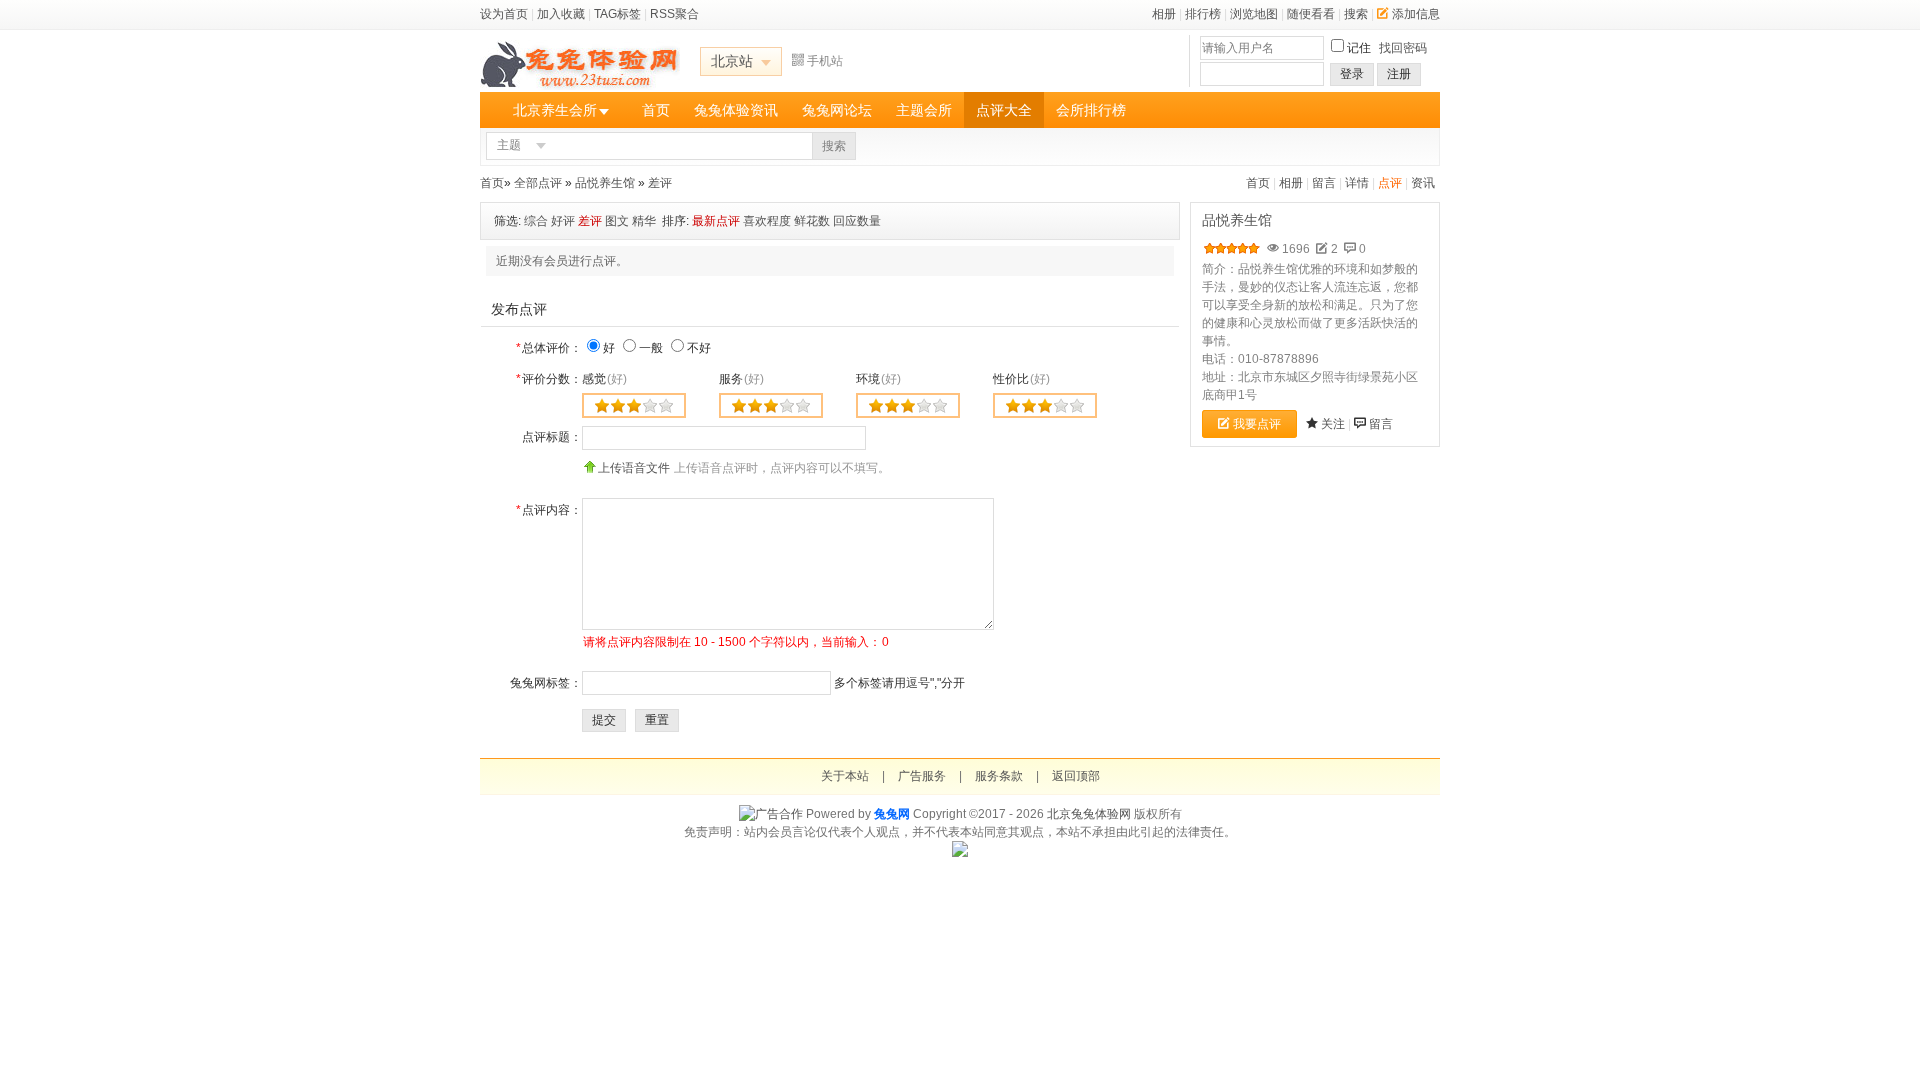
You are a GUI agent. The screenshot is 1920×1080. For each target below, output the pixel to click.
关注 (1333, 424)
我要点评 (1257, 424)
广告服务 (922, 776)
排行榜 (1203, 14)
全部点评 (538, 183)
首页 (656, 110)
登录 (1352, 74)
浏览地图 (1254, 14)
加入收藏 (561, 14)
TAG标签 (617, 14)
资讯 (1423, 183)
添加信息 (1416, 14)
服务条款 (999, 776)
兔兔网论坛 (837, 110)
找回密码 (1403, 48)
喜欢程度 (767, 221)
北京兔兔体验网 (1089, 814)
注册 (1399, 74)
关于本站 (845, 776)
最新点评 (716, 221)
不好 (699, 348)
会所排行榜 (1091, 110)
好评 (563, 221)
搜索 (1356, 14)
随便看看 (1311, 14)
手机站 (825, 61)
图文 (617, 221)
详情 (1357, 183)
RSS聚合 (674, 14)
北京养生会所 (555, 110)
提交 (604, 720)
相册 (1164, 14)
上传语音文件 (634, 468)
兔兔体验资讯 (736, 110)
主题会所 (924, 110)
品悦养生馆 (605, 183)
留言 (1324, 183)
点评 (1390, 183)
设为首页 (504, 14)
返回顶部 (1076, 776)
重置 (657, 720)
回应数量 (857, 221)
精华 (644, 221)
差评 (660, 183)
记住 (1359, 48)
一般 (651, 348)
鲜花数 (812, 221)
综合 (536, 221)
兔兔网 (892, 814)
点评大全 (1004, 110)
